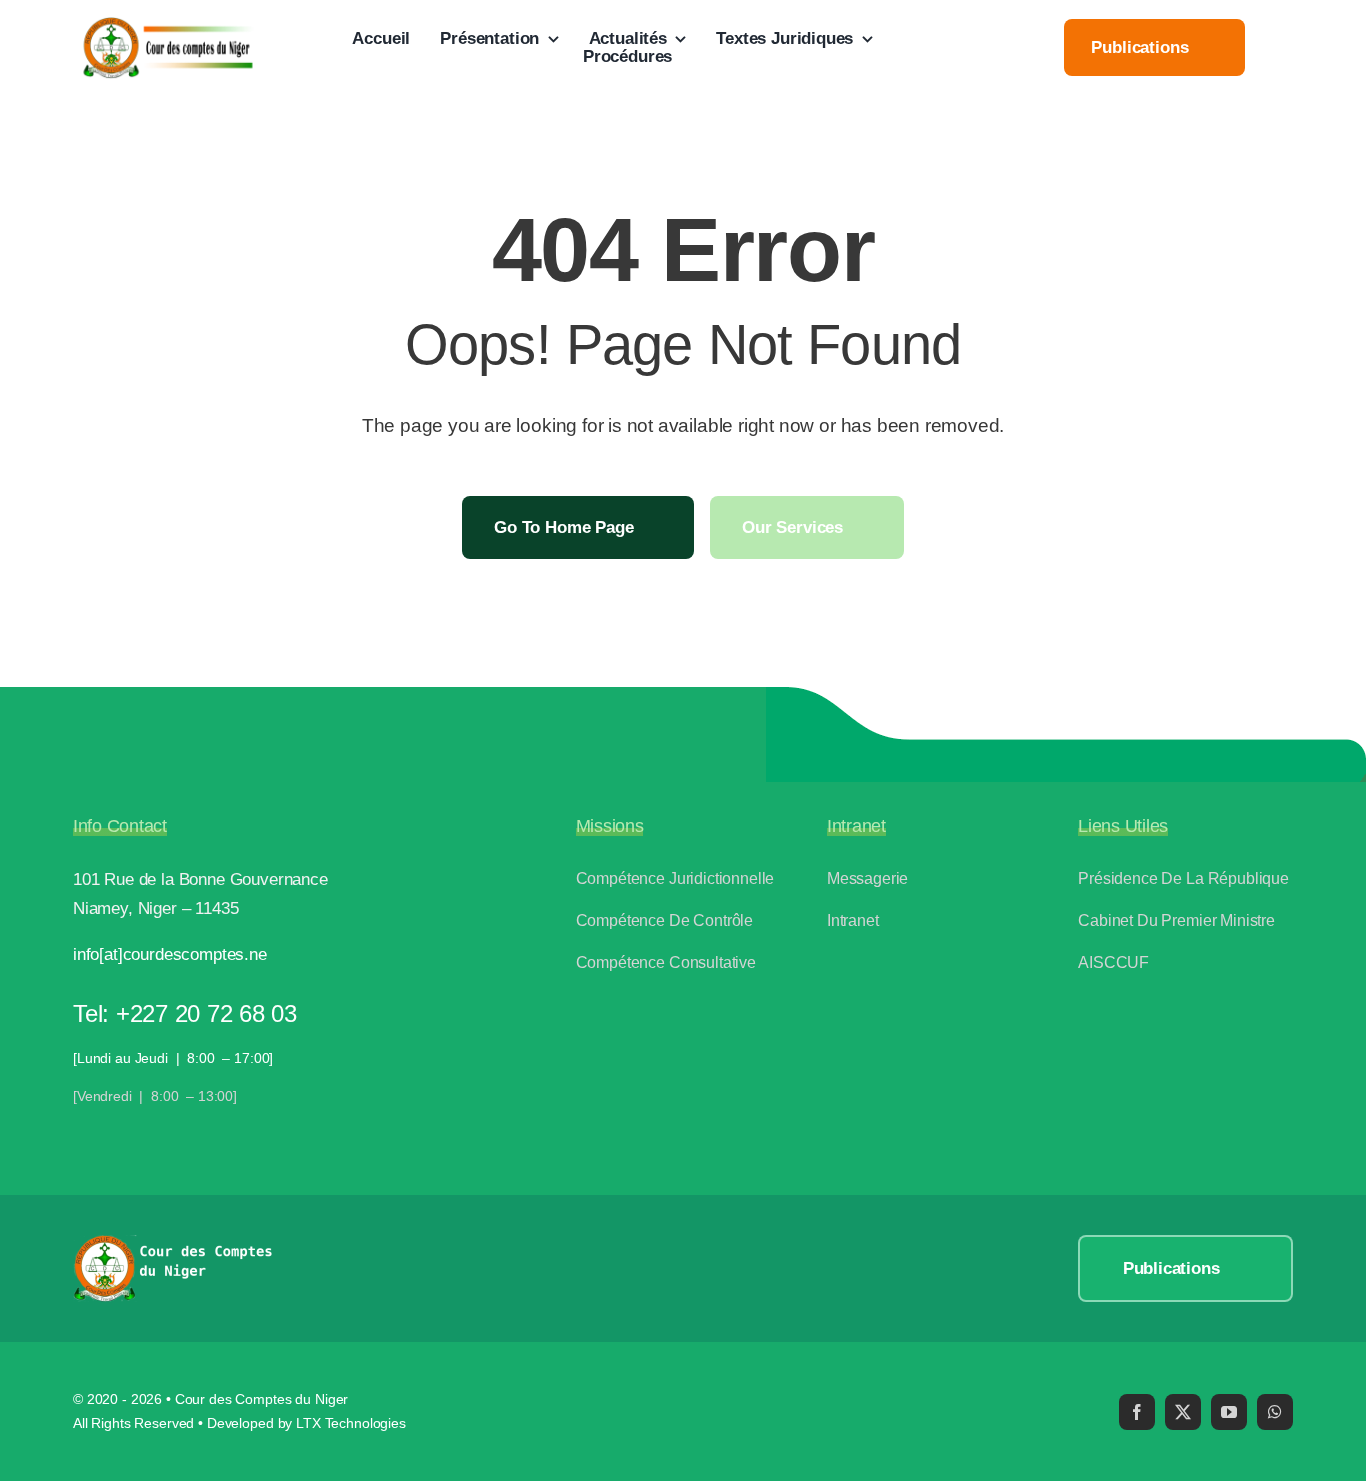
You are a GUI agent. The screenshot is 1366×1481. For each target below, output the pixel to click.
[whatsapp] (1275, 1412)
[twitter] (1183, 1412)
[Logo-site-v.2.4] (167, 24)
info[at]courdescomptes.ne (170, 954)
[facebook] (1137, 1412)
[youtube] (1229, 1412)
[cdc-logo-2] (173, 1243)
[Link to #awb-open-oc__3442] (1285, 49)
